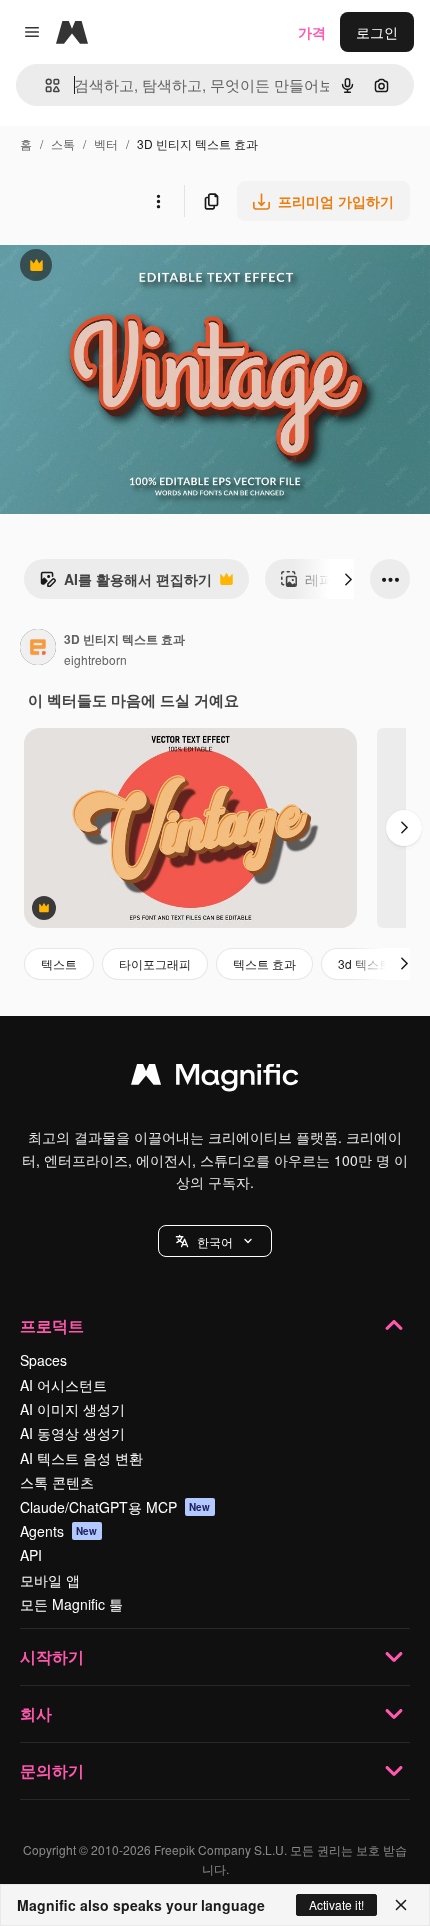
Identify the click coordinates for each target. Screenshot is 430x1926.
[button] (215, 1241)
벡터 (106, 143)
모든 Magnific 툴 (71, 1604)
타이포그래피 (155, 963)
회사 (36, 1713)
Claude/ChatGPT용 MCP (115, 1507)
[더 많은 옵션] (158, 201)
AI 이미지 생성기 (72, 1409)
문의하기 (52, 1770)
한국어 (215, 1241)
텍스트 (59, 963)
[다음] (348, 579)
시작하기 (52, 1656)
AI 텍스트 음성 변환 (81, 1458)
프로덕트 (52, 1325)
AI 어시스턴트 (63, 1385)
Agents (59, 1531)
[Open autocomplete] (44, 85)
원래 (115, 267)
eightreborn (95, 659)
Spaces (43, 1360)
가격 (312, 32)
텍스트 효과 (264, 963)
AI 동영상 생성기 (72, 1433)
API (31, 1555)
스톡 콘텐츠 (57, 1482)
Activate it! (336, 1904)
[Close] (401, 1905)
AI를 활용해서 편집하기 (125, 584)
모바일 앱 (50, 1580)
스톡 (63, 143)
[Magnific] (215, 1079)
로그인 (377, 32)
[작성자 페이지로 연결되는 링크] (38, 649)
